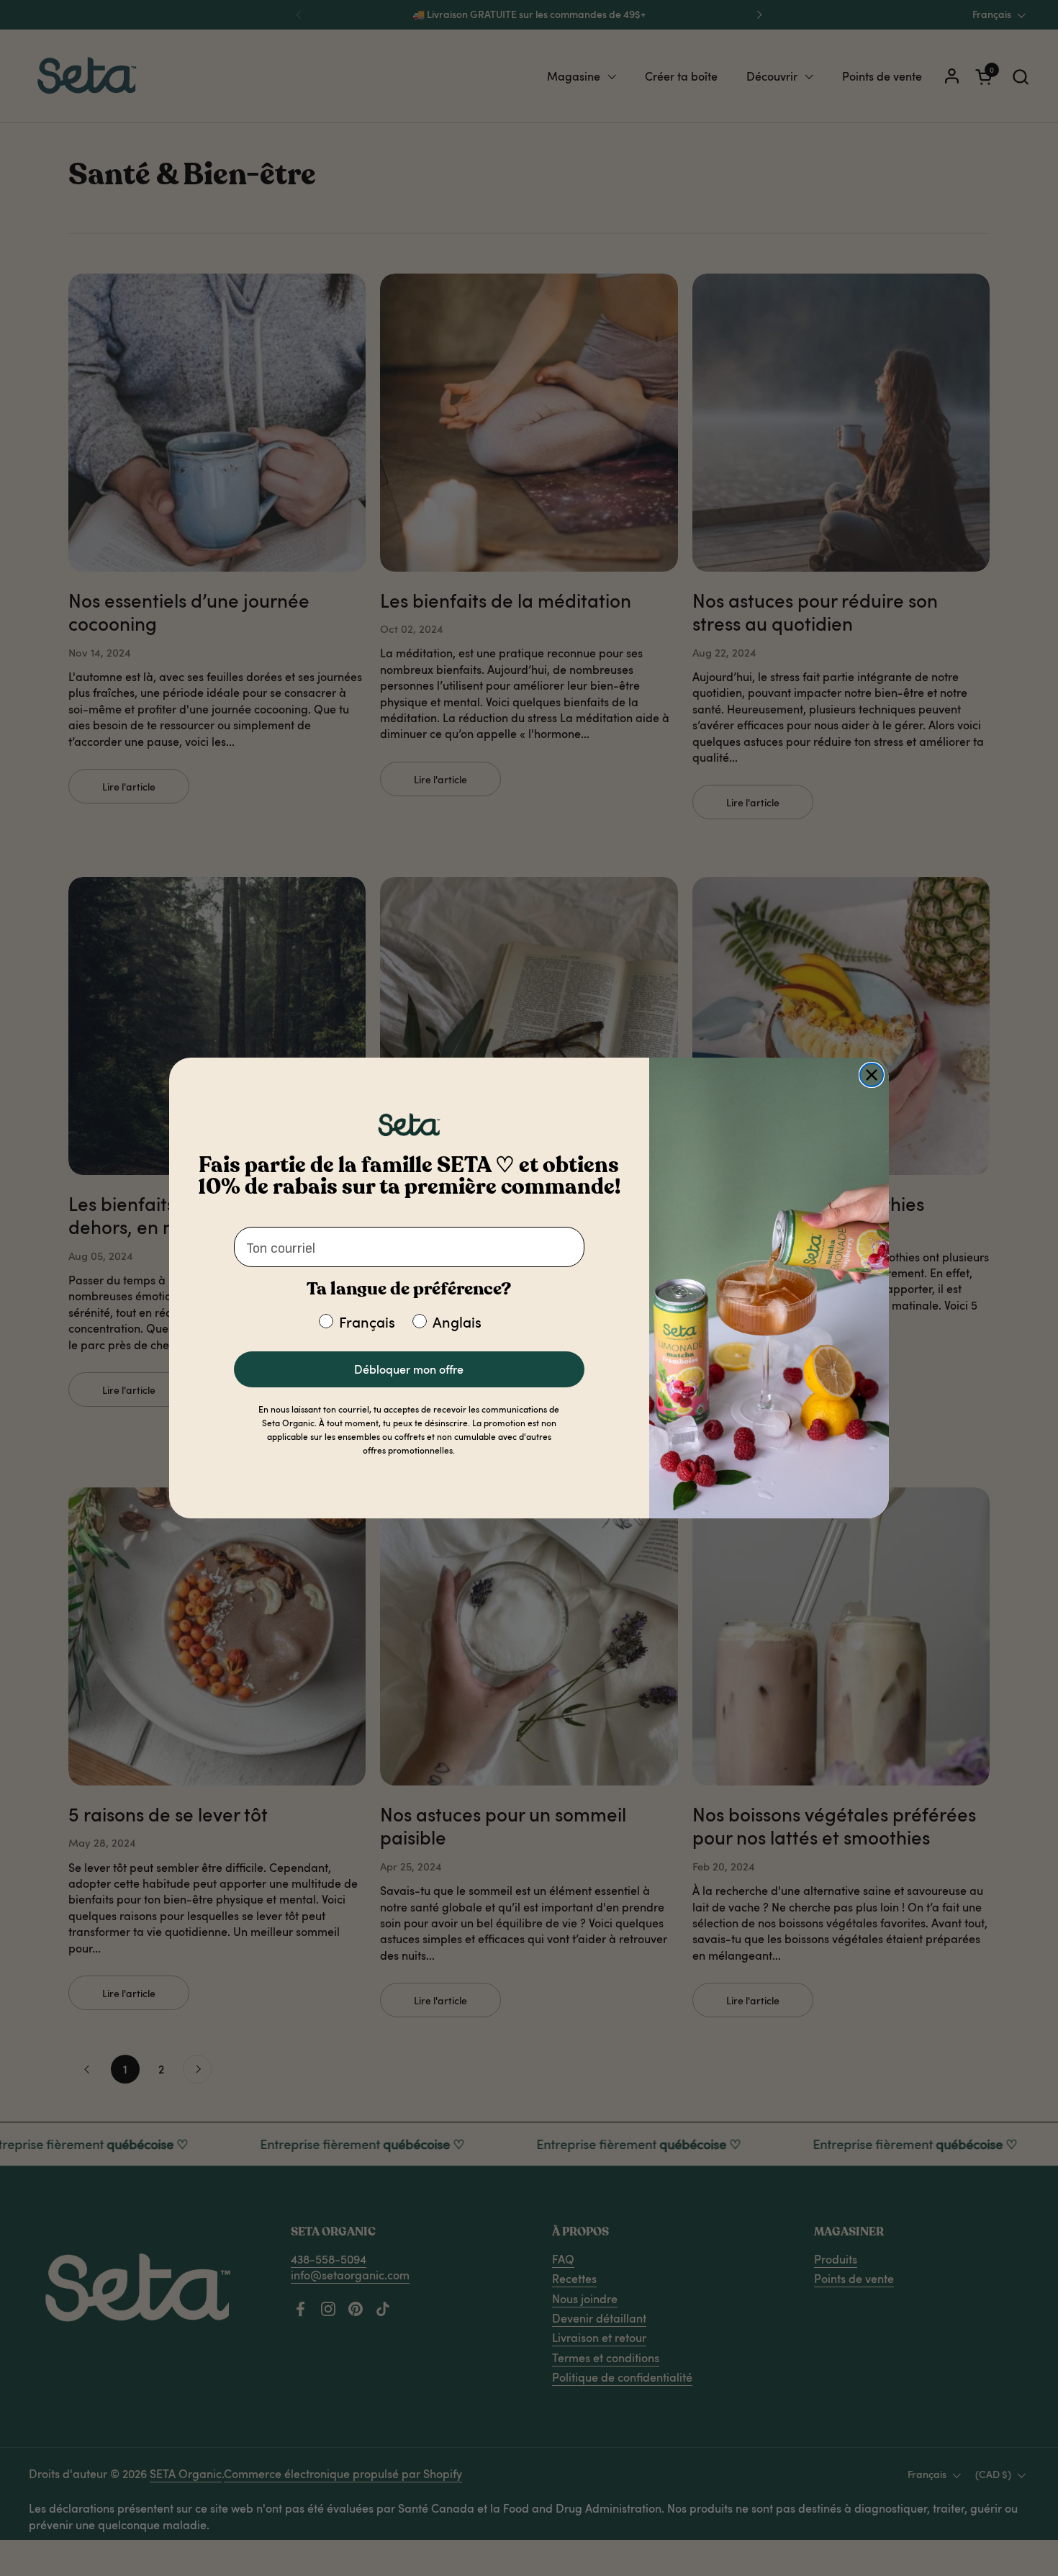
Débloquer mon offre (409, 1369)
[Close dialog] (872, 1075)
